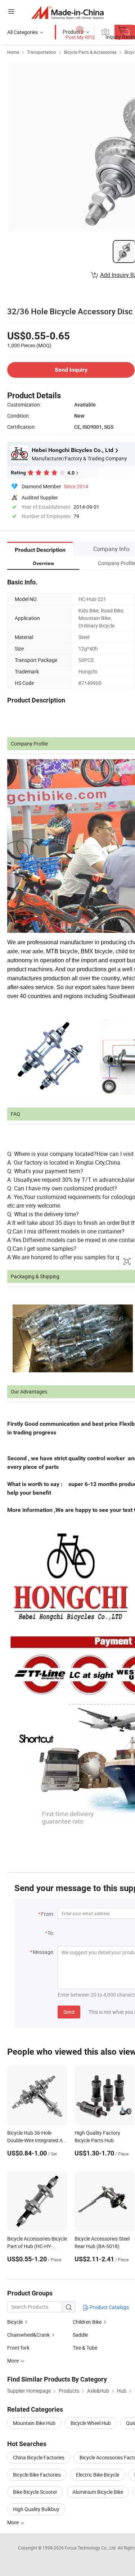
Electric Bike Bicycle (98, 2475)
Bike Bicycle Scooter (35, 2492)
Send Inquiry (71, 370)
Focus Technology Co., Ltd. (91, 2548)
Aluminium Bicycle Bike (98, 2492)
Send (69, 2012)
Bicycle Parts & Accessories (90, 52)
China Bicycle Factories (39, 2457)
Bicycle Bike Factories (37, 2475)
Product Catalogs (109, 2307)
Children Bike (87, 2322)
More (13, 2522)
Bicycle (15, 2322)
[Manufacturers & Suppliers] (67, 12)
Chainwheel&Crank (28, 2335)
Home (13, 52)
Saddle (80, 2335)
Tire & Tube (85, 2348)
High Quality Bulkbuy (36, 2509)
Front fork (18, 2348)
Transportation (42, 52)
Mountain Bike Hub (34, 2423)
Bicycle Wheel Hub (91, 2423)
